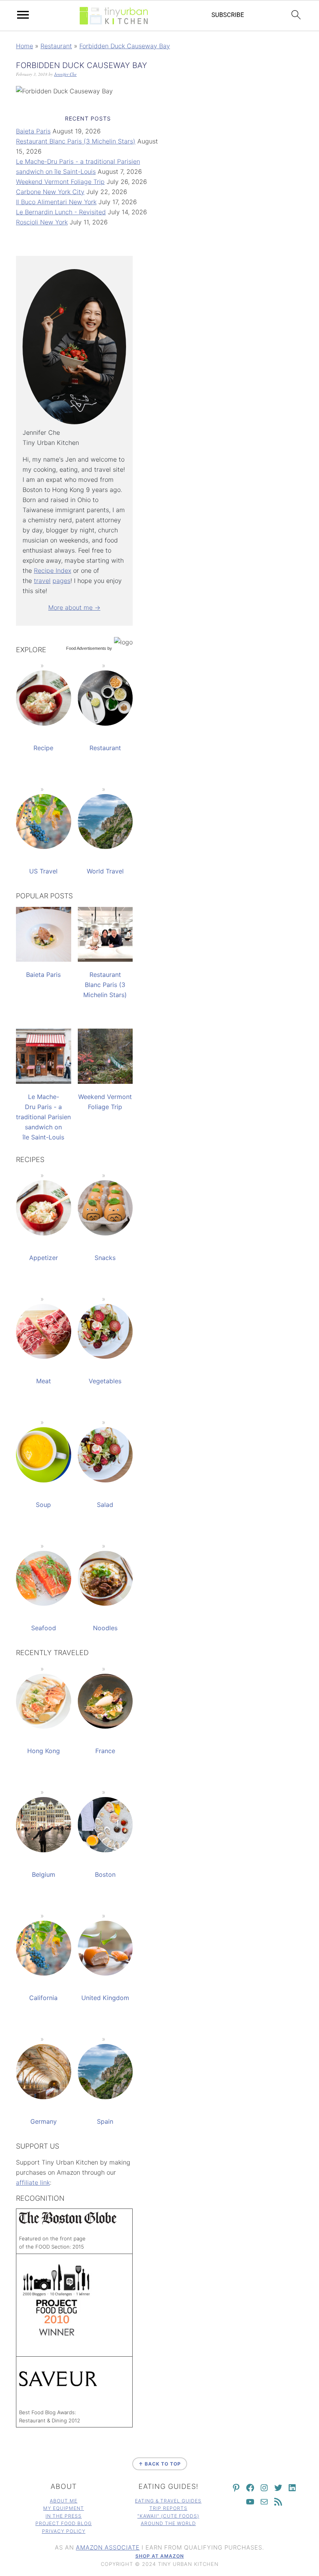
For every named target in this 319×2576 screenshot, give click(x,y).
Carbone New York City (50, 192)
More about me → (74, 607)
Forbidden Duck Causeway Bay (125, 46)
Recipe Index (53, 570)
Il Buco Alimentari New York (56, 202)
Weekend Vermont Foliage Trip (60, 182)
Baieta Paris (33, 131)
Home (25, 46)
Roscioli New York (42, 222)
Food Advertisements (86, 648)
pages (61, 581)
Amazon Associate (108, 2547)
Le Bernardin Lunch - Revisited (61, 212)
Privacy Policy (64, 2531)
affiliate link (33, 2182)
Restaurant (56, 46)
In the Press (64, 2516)
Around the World (168, 2523)
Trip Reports (168, 2508)
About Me (64, 2501)
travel (42, 581)
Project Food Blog (64, 2523)
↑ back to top (160, 2464)
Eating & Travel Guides (168, 2501)
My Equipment (64, 2508)
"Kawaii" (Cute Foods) (168, 2516)
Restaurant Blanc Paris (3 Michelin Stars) (76, 141)
